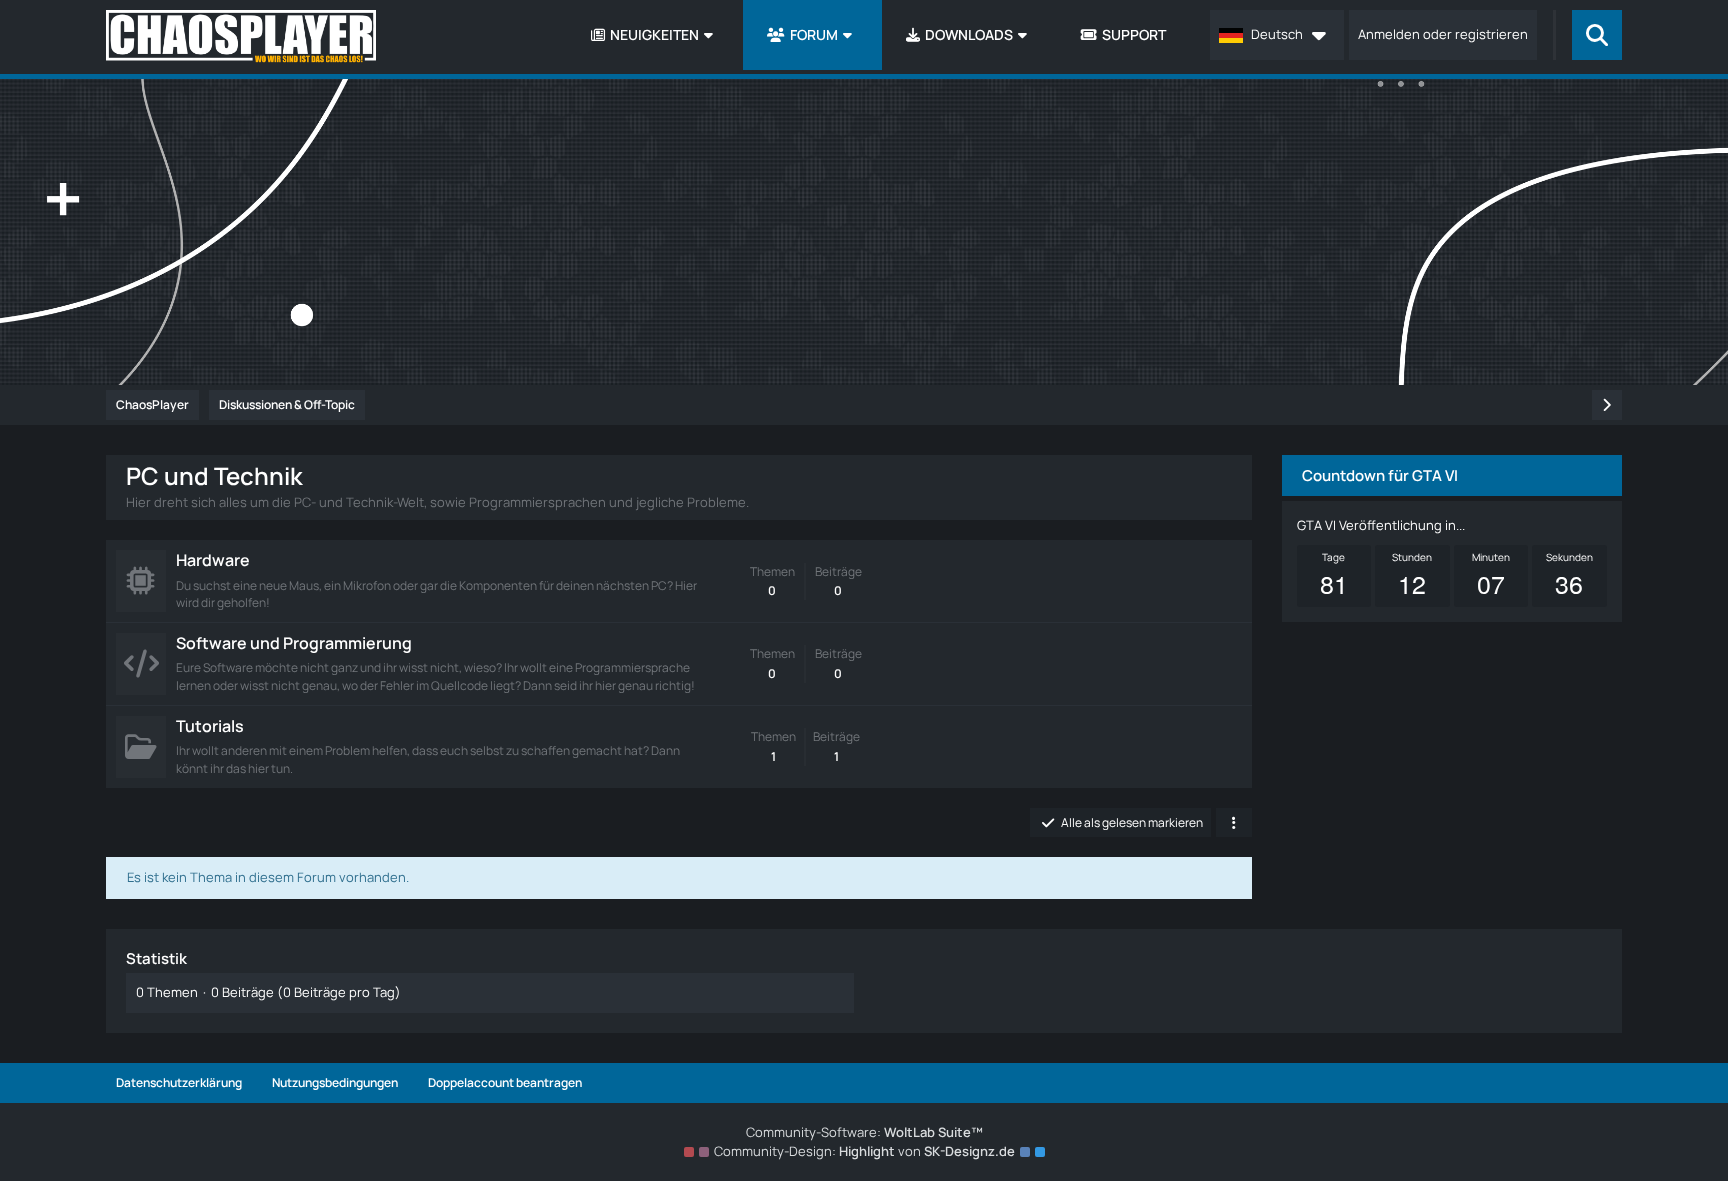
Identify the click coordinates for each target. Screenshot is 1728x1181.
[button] (1277, 35)
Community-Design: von (864, 1151)
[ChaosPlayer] (241, 37)
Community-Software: (864, 1132)
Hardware (213, 560)
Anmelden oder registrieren (1443, 34)
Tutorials (210, 726)
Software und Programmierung (294, 643)
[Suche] (1597, 35)
